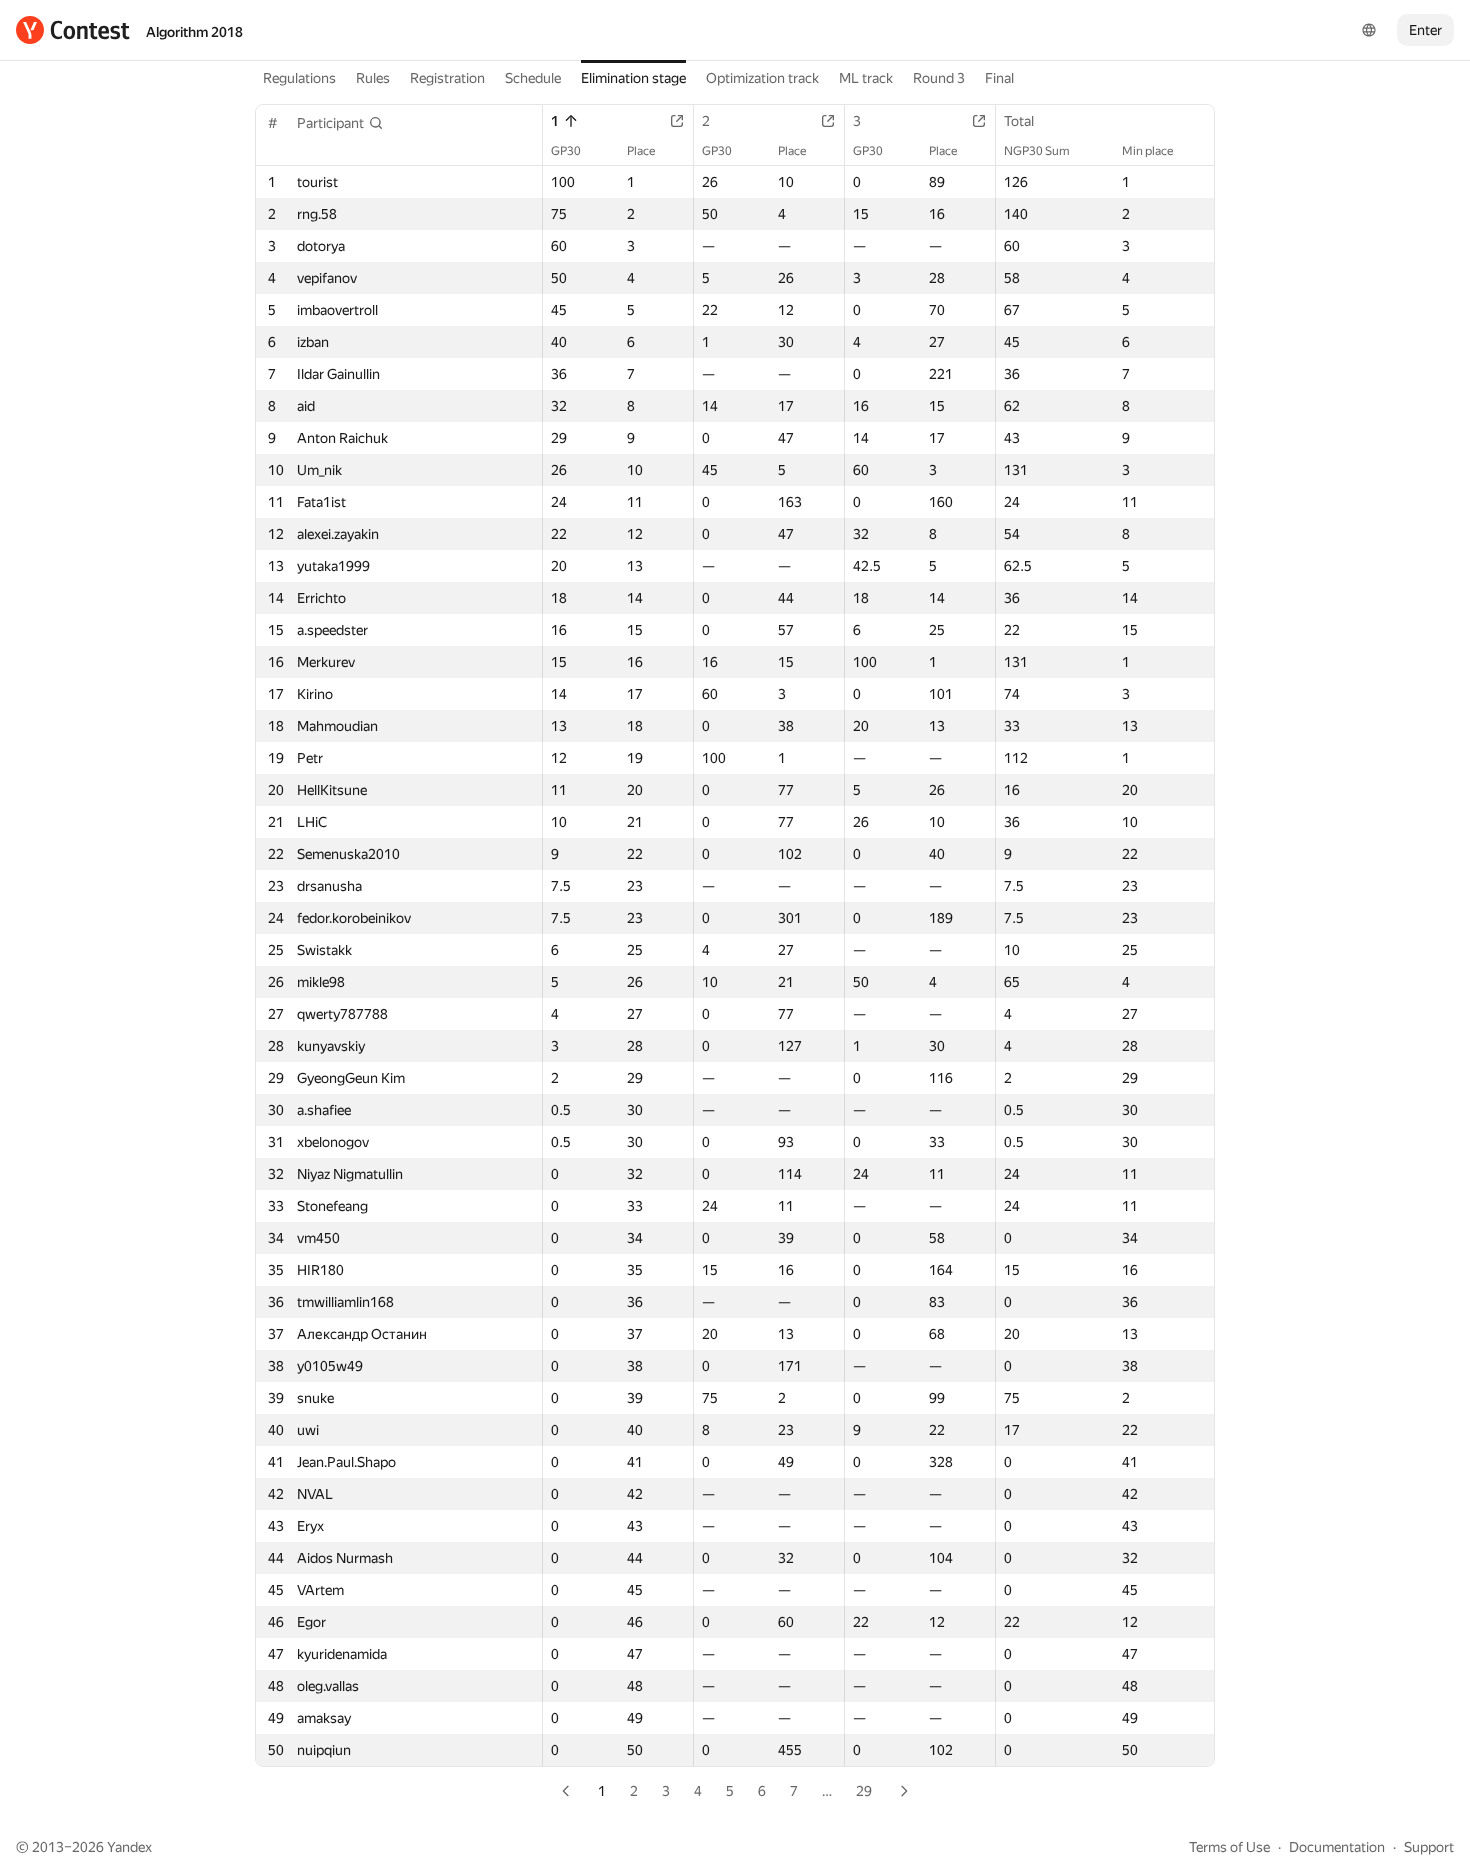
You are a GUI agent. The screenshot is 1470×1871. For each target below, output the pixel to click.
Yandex (129, 1847)
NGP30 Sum (1037, 151)
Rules (373, 78)
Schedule (533, 78)
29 (864, 1791)
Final (999, 78)
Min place (1147, 151)
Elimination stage (633, 78)
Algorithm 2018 (194, 32)
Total (1019, 121)
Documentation (1337, 1847)
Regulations (299, 78)
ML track (866, 78)
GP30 (566, 151)
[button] (340, 123)
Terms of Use (1229, 1847)
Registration (447, 78)
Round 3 (939, 78)
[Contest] (73, 30)
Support (1429, 1847)
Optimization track (762, 78)
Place (641, 151)
